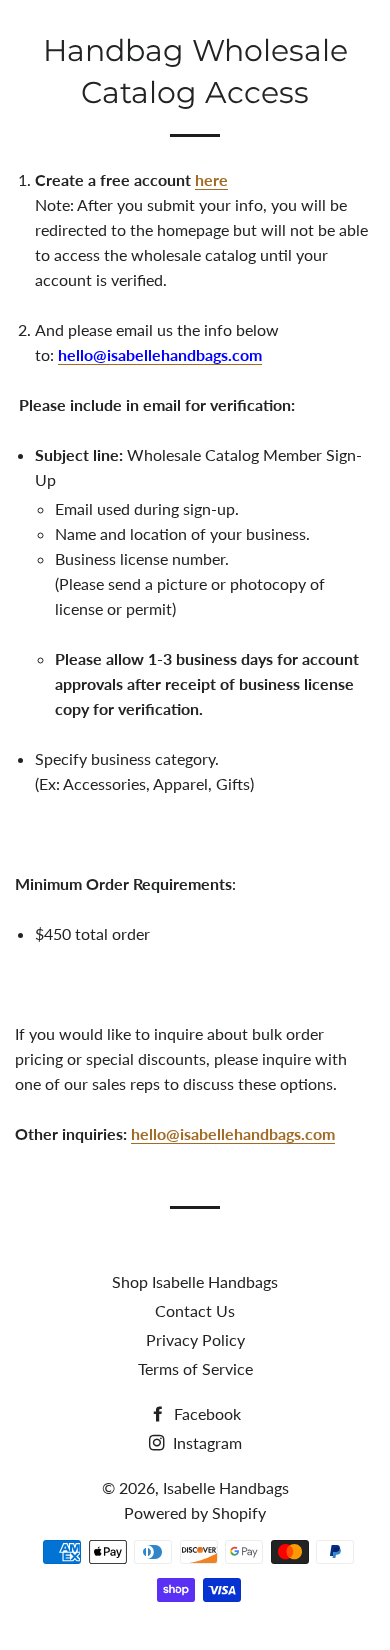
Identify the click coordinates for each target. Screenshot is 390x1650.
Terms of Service (195, 1368)
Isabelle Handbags (195, 40)
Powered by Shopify (195, 1512)
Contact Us (195, 1310)
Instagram (205, 1442)
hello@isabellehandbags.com (233, 1133)
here (211, 179)
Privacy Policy (195, 1339)
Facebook (205, 1413)
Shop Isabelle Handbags (195, 1281)
